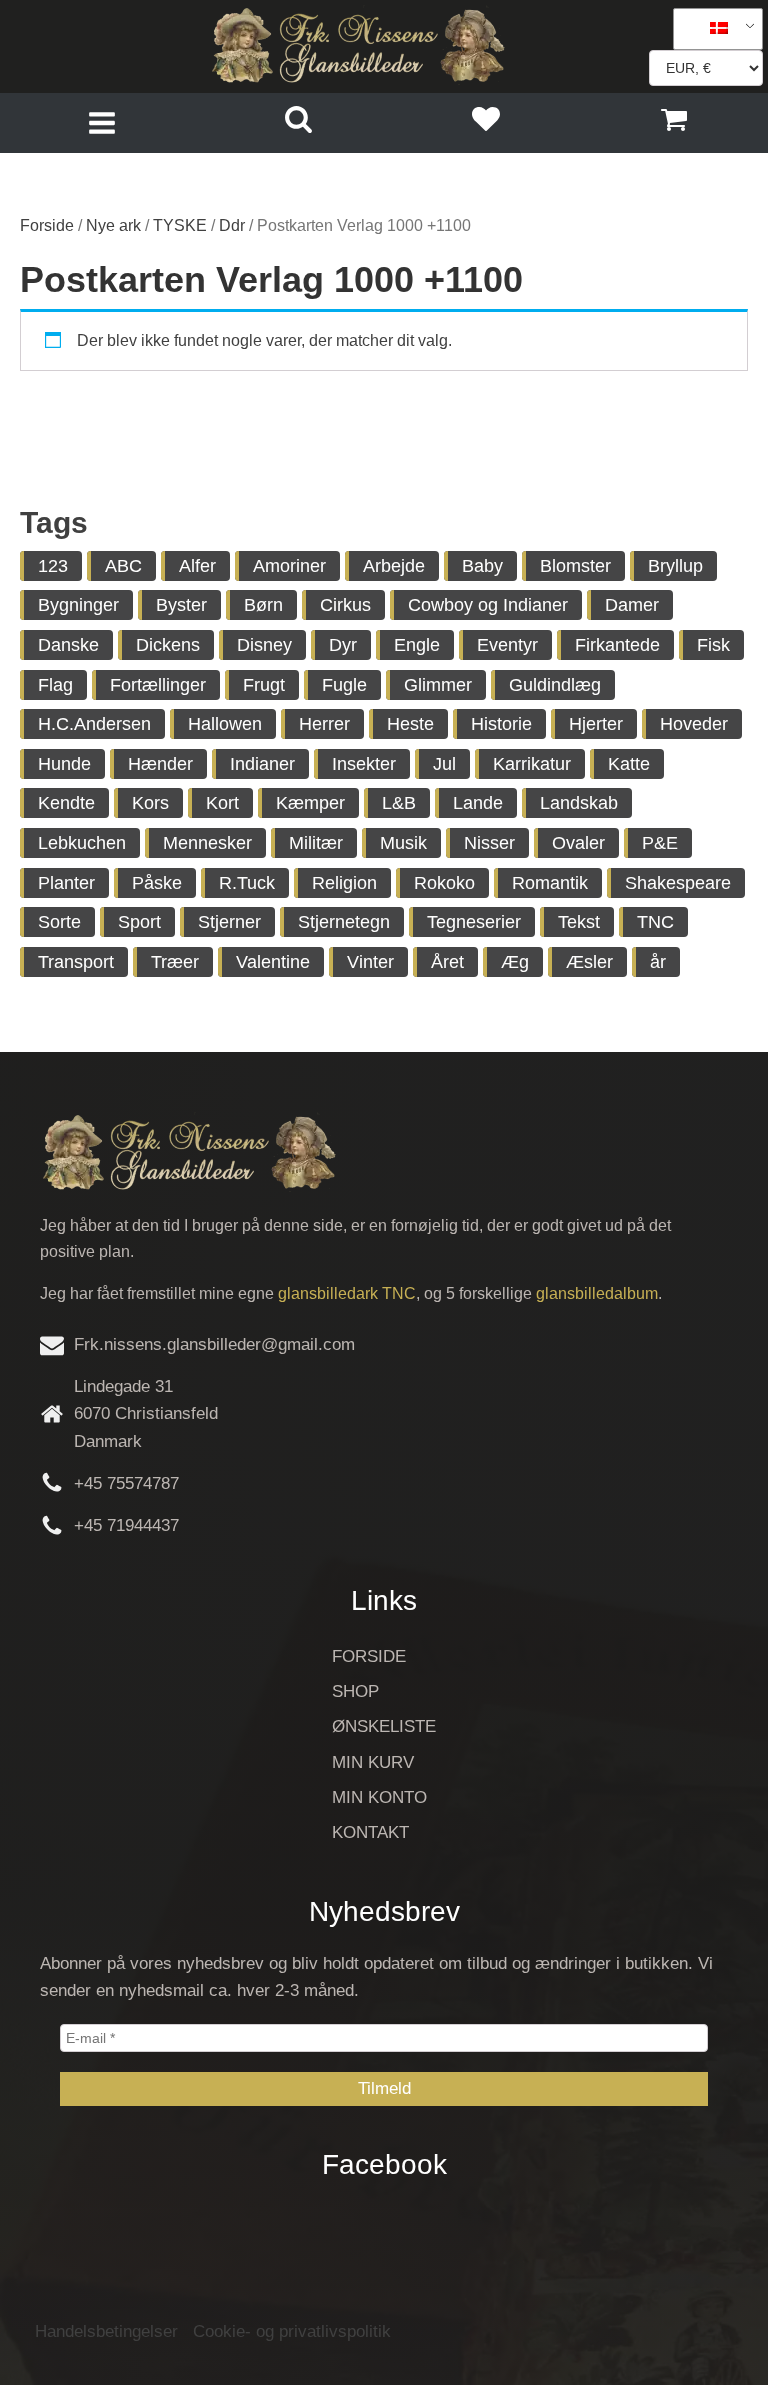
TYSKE (180, 225)
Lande (478, 803)
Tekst (579, 922)
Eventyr (507, 645)
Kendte (66, 803)
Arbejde (394, 566)
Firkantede (617, 645)
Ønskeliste (384, 1726)
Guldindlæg (555, 685)
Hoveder (694, 724)
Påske (157, 883)
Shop (355, 1691)
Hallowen (225, 724)
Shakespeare (678, 883)
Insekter (364, 764)
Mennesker (207, 843)
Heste (410, 724)
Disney (264, 645)
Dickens (168, 645)
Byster (181, 605)
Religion (344, 883)
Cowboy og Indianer (488, 605)
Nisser (489, 843)
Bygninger (78, 605)
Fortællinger (158, 685)
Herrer (324, 724)
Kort (222, 803)
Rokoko (444, 883)
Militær (316, 843)
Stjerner (229, 922)
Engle (417, 645)
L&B (399, 803)
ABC (123, 566)
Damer (632, 605)
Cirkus (345, 605)
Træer (175, 962)
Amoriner (289, 566)
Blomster (575, 566)
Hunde (64, 764)
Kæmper (310, 803)
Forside (47, 225)
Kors (150, 803)
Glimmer (438, 685)
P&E (660, 843)
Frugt (264, 685)
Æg (515, 962)
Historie (501, 724)
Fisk (713, 645)
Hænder (160, 764)
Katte (629, 764)
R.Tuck (247, 883)
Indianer (262, 764)
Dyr (343, 645)
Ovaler (578, 843)
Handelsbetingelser (106, 2331)
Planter (66, 883)
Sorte (59, 922)
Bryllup (675, 566)
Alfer (197, 566)
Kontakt (370, 1832)
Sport (139, 922)
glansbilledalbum (597, 1293)
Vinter (370, 962)
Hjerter (596, 724)
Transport (76, 962)
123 (53, 566)
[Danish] (711, 29)
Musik (403, 843)
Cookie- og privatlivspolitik (292, 2331)
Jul (444, 764)
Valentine (273, 962)
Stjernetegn (344, 922)
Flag (55, 685)
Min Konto (379, 1797)
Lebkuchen (82, 843)
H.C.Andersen (94, 724)
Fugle (344, 685)
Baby (482, 566)
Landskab (579, 803)
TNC (655, 922)
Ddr (232, 225)
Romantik (550, 883)
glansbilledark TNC (347, 1293)
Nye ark (113, 225)
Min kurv (373, 1762)
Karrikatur (532, 764)
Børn (263, 605)
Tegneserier (474, 922)
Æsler (589, 962)
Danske (68, 645)
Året (447, 962)
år (658, 962)
